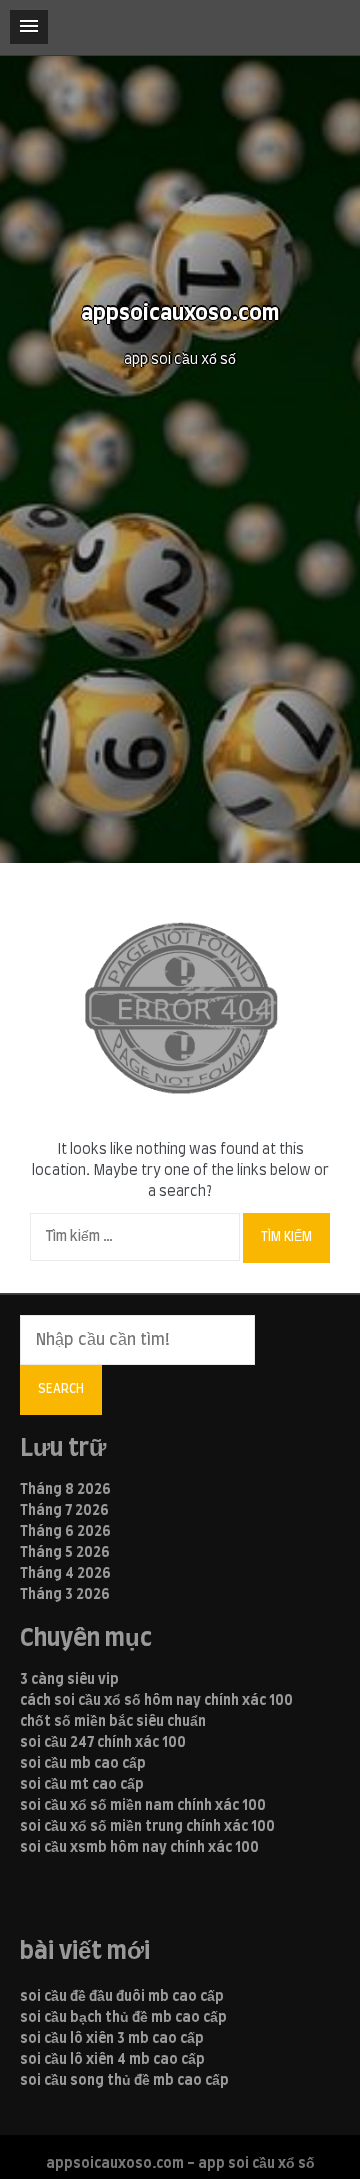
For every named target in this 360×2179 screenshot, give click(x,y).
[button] (29, 27)
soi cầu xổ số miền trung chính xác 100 (147, 1827)
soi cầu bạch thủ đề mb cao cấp (123, 2018)
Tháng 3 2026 (65, 1595)
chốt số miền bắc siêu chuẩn (113, 1722)
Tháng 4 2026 (65, 1574)
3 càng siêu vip (69, 1680)
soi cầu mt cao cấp (82, 1785)
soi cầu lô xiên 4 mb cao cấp (112, 2060)
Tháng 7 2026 (64, 1511)
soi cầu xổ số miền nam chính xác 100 (143, 1806)
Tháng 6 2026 (65, 1532)
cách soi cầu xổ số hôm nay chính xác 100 (156, 1701)
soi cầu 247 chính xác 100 (103, 1743)
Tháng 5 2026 (65, 1553)
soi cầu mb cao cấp (83, 1764)
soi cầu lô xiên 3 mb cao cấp (112, 2039)
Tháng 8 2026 (65, 1490)
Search (61, 1389)
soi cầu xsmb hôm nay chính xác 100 (139, 1848)
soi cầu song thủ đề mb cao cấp (124, 2081)
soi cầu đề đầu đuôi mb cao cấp (122, 1997)
